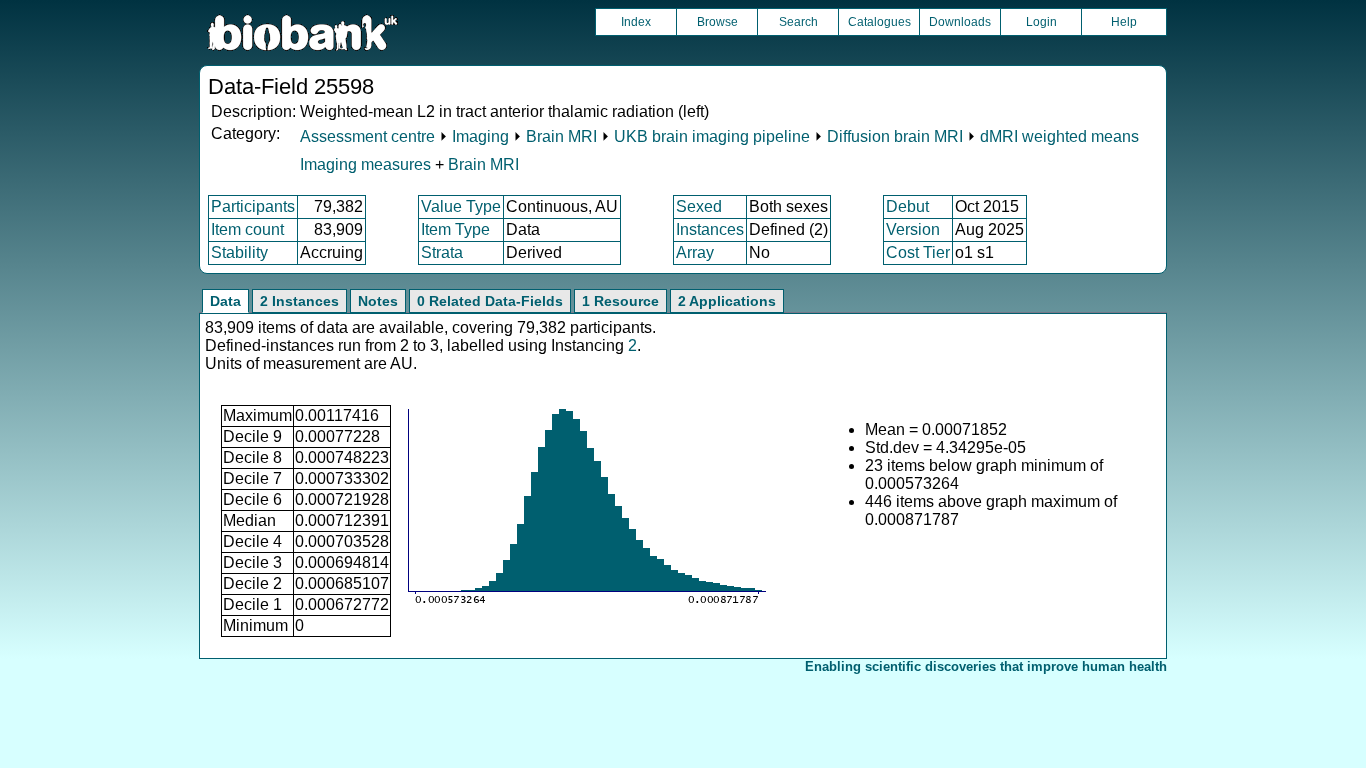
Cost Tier (918, 252)
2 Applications (727, 301)
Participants (253, 206)
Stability (239, 252)
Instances (710, 229)
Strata (442, 252)
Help (1124, 22)
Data (225, 301)
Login (1041, 22)
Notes (378, 301)
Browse (717, 22)
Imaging (480, 136)
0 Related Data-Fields (490, 301)
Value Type (461, 206)
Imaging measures (367, 164)
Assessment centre (367, 136)
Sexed (699, 206)
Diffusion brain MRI (895, 136)
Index (636, 22)
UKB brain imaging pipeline (712, 136)
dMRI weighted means (1059, 136)
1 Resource (620, 301)
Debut (907, 206)
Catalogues (879, 22)
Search (798, 22)
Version (913, 229)
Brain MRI (561, 136)
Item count (247, 229)
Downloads (960, 22)
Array (695, 252)
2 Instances (299, 301)
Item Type (455, 229)
